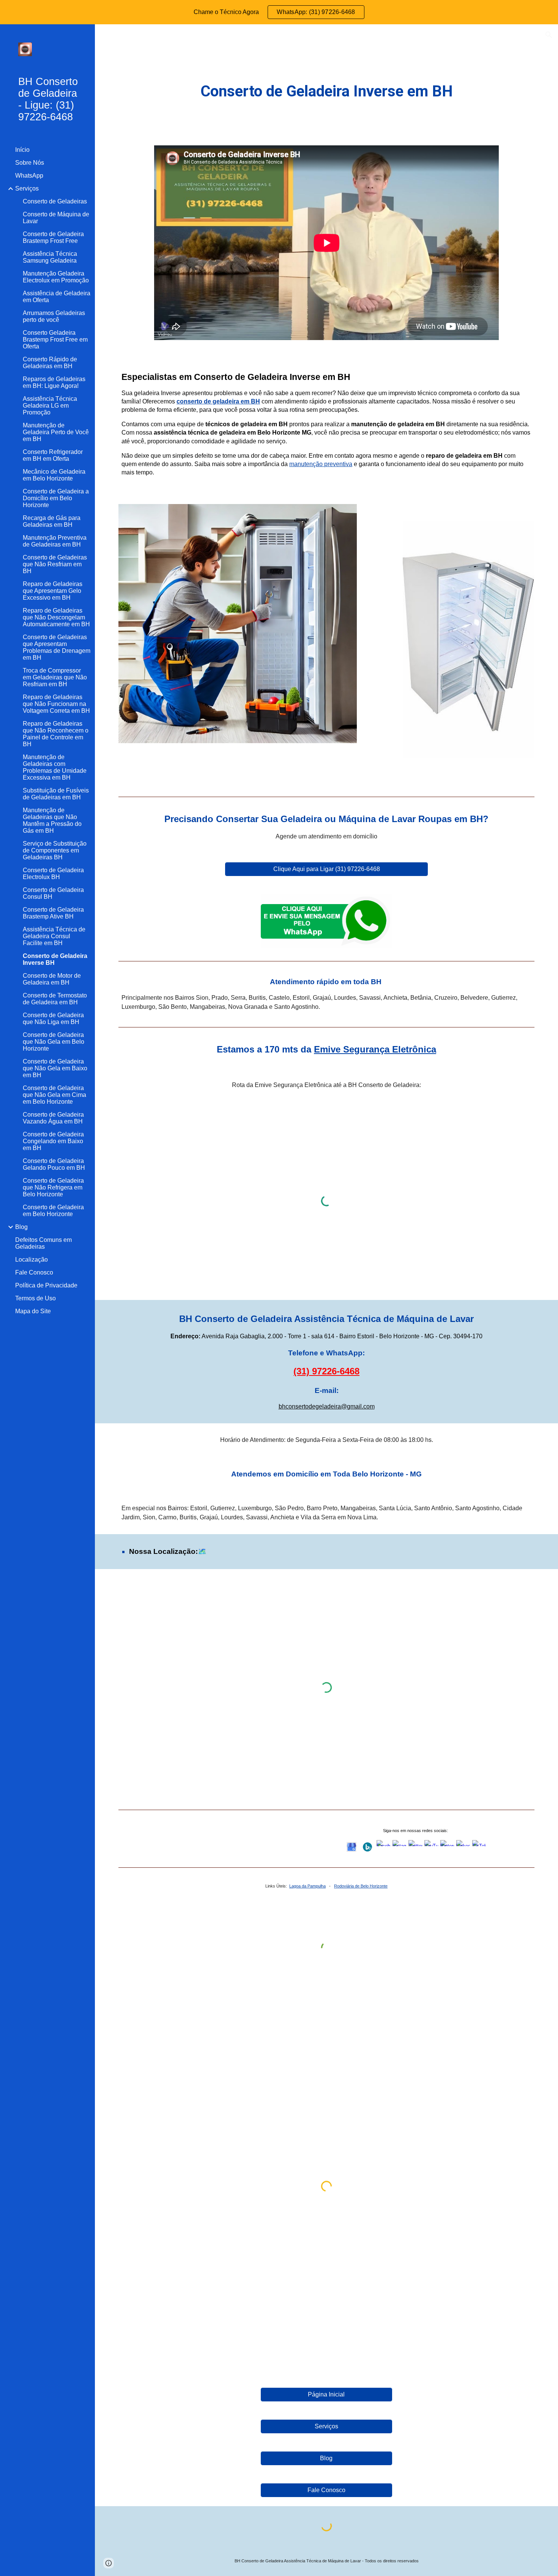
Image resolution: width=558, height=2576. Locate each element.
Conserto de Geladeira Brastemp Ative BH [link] (53, 913)
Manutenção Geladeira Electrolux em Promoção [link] (56, 277)
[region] (279, 12)
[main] (326, 91)
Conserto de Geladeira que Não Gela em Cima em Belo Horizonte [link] (54, 1095)
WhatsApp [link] (29, 176)
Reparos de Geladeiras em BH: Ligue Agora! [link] (54, 382)
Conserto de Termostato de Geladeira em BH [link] (55, 999)
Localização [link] (32, 1260)
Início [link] (22, 150)
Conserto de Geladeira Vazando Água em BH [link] (53, 1118)
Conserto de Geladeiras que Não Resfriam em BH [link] (55, 564)
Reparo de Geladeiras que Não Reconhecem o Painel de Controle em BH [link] (56, 734)
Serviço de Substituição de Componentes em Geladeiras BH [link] (55, 850)
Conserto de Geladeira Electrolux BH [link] (53, 874)
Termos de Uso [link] (35, 1298)
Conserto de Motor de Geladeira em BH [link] (52, 979)
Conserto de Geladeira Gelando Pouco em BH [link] (54, 1164)
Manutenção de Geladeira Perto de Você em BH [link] (56, 432)
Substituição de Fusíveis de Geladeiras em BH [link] (56, 794)
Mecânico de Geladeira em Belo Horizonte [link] (54, 475)
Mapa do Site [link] (33, 1311)
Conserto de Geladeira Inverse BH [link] (55, 959)
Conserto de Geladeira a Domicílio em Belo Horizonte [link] (56, 498)
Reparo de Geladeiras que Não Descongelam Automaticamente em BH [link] (56, 617)
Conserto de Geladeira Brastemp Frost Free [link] (53, 237)
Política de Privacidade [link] (46, 1285)
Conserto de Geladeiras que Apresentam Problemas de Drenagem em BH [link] (57, 647)
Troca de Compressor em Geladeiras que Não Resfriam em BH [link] (55, 677)
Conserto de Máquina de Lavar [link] (56, 218)
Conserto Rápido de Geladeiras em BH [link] (50, 363)
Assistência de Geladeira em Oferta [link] (57, 297)
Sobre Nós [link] (30, 163)
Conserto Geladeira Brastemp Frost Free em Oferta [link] (55, 340)
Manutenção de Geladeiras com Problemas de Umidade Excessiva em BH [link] (55, 767)
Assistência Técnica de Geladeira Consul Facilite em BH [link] (54, 936)
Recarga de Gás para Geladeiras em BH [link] (52, 521)
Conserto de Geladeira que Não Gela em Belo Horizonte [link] (54, 1042)
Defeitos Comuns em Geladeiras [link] (43, 1243)
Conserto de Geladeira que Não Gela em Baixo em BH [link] (55, 1068)
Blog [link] (21, 1227)
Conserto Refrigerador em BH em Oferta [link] (53, 455)
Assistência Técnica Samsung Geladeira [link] (50, 257)
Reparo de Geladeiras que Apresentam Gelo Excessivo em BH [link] (53, 591)
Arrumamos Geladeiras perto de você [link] (54, 316)
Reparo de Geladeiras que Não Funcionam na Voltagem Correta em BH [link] (56, 704)
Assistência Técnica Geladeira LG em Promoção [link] (50, 406)
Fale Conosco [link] (34, 1272)
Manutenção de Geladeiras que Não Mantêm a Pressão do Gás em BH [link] (52, 820)
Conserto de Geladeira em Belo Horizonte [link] (53, 1211)
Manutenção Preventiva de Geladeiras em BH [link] (55, 541)
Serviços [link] (27, 188)
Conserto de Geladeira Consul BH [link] (53, 893)
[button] (549, 35)
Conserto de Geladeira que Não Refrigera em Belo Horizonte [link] (53, 1187)
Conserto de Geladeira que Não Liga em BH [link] (53, 1019)
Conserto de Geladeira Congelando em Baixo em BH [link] (53, 1141)
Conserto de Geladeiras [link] (55, 201)
